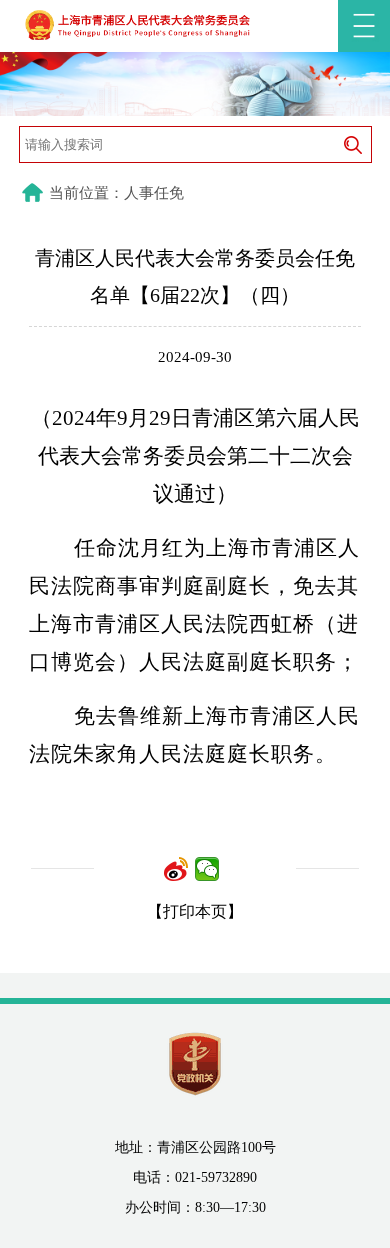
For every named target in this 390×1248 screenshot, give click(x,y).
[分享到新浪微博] (176, 869)
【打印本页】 (195, 911)
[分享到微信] (207, 869)
